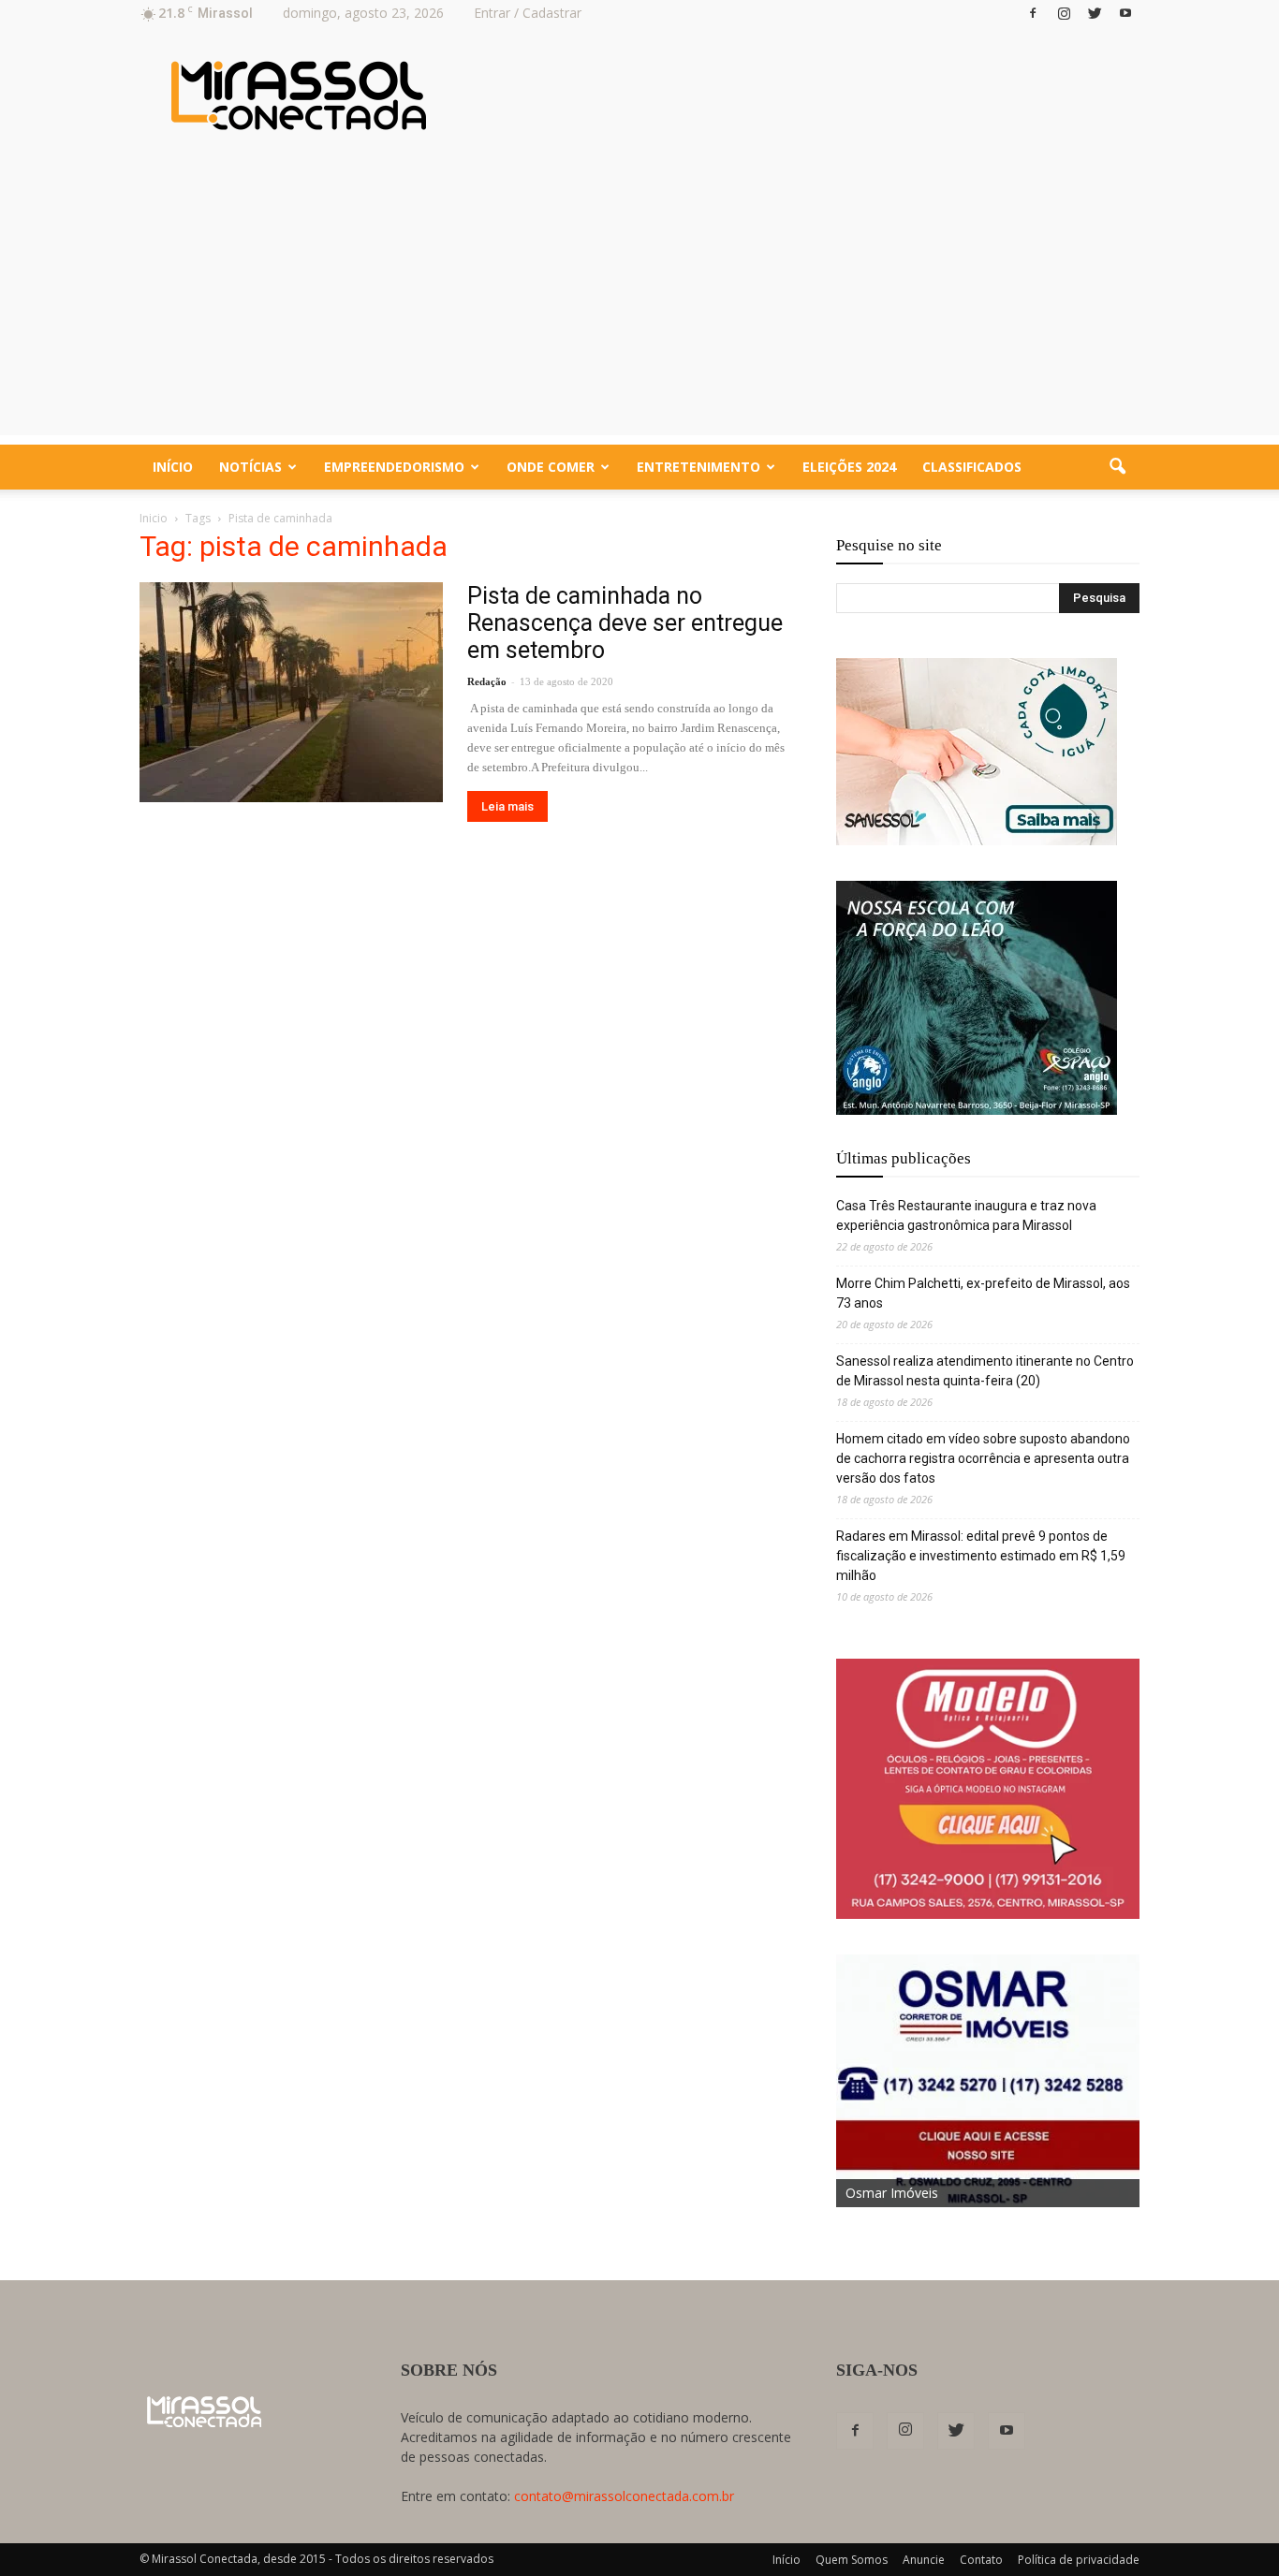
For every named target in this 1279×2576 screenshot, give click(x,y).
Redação (487, 681)
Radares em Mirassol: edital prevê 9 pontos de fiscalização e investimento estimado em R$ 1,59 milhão (981, 1556)
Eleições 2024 (849, 467)
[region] (977, 752)
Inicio (154, 518)
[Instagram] (1064, 13)
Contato (981, 2560)
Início (173, 467)
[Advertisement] (639, 304)
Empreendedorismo (394, 467)
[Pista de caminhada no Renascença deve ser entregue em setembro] (291, 692)
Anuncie (924, 2560)
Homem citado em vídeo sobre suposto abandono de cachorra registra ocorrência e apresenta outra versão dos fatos (983, 1458)
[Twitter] (1095, 13)
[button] (1117, 467)
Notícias (250, 467)
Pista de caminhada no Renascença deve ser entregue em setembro (625, 623)
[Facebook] (1033, 13)
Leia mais (507, 806)
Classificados (972, 467)
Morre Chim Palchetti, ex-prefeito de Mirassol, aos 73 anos (983, 1293)
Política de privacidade (1079, 2560)
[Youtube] (1125, 13)
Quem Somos (852, 2560)
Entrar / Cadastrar (528, 13)
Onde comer (551, 467)
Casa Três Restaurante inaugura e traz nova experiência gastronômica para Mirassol (966, 1215)
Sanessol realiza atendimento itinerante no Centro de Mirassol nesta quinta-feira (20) (985, 1371)
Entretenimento (698, 467)
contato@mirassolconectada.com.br (624, 2496)
